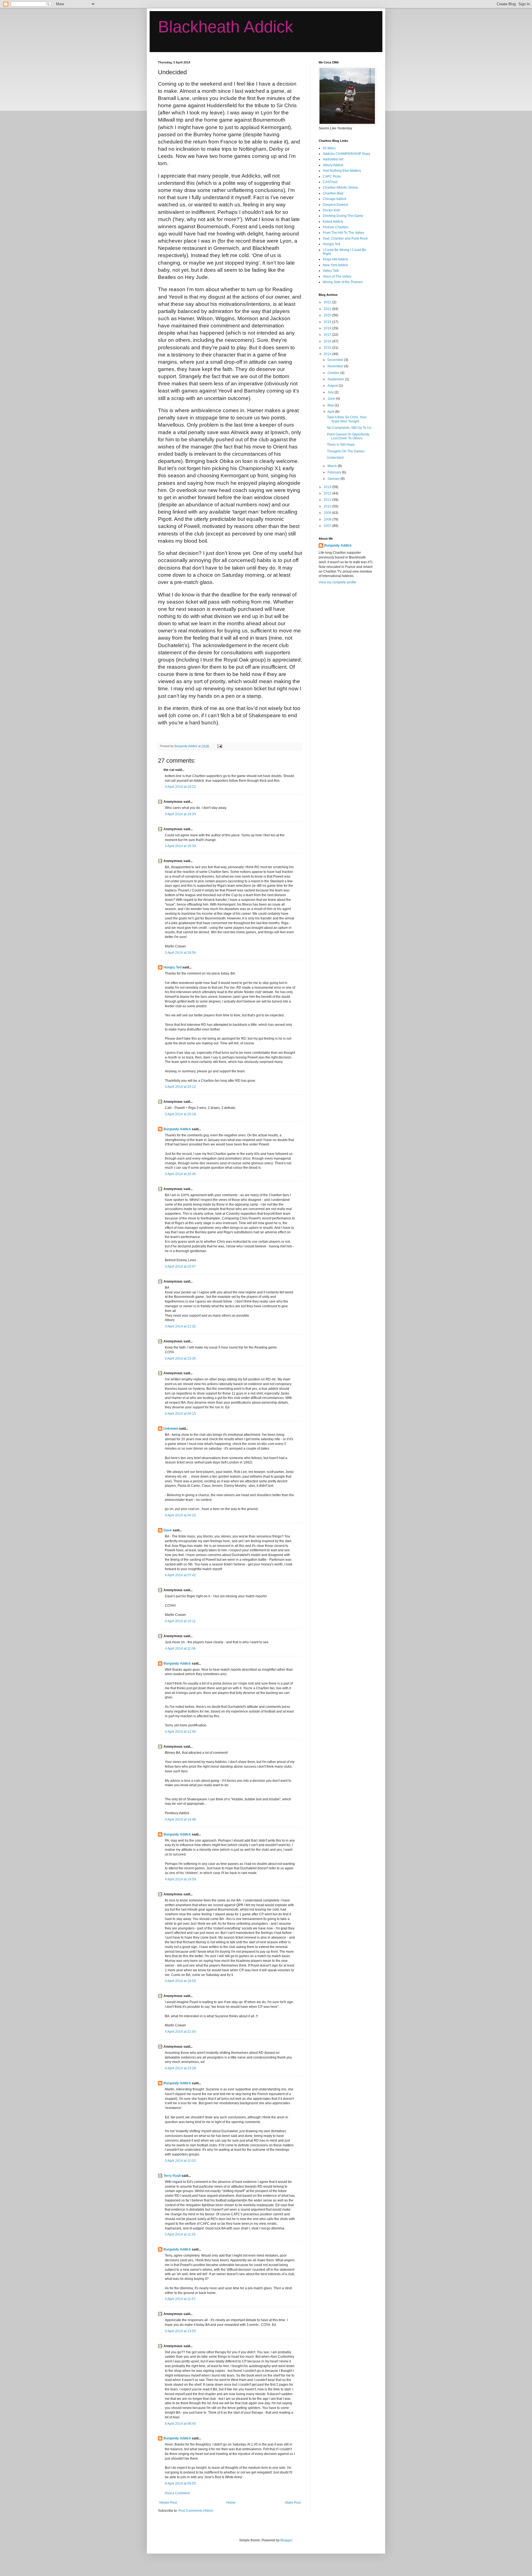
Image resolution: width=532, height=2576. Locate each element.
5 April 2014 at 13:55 (180, 2331)
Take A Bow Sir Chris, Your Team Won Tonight (347, 419)
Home (231, 2503)
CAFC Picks (332, 176)
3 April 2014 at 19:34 (180, 846)
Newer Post (168, 2503)
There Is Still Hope (341, 445)
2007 (328, 526)
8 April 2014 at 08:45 (180, 2424)
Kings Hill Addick (335, 259)
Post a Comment (177, 2493)
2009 (328, 513)
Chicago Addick (335, 199)
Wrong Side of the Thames (343, 282)
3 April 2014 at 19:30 (180, 814)
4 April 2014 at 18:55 (180, 1981)
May (331, 405)
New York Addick (335, 265)
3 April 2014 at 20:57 (180, 1267)
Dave (168, 1530)
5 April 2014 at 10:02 (180, 2161)
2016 (328, 341)
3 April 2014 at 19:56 (180, 953)
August (333, 386)
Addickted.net (333, 159)
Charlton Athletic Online (341, 188)
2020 (328, 315)
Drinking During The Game (343, 216)
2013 (328, 487)
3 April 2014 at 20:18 (180, 1114)
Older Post (293, 2503)
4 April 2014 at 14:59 (180, 1879)
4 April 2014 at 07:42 (180, 1575)
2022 (328, 302)
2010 (328, 506)
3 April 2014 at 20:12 (180, 1087)
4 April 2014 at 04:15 (180, 1515)
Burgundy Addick (177, 1129)
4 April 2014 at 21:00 (180, 2032)
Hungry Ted (172, 967)
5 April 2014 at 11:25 (180, 2234)
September (336, 379)
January (334, 479)
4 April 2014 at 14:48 (180, 1819)
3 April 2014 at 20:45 (180, 1174)
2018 (328, 328)
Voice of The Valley (337, 276)
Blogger (286, 2540)
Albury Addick (333, 165)
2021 (328, 309)
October (334, 373)
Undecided (335, 458)
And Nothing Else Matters (342, 171)
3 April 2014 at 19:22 (180, 787)
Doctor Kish (332, 210)
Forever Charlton (336, 227)
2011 (328, 500)
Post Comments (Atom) (196, 2511)
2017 (328, 335)
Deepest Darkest (335, 205)
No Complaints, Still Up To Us (349, 428)
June (332, 399)
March (333, 466)
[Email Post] (219, 746)
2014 (328, 354)
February (335, 472)
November (336, 366)
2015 (328, 348)
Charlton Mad (333, 193)
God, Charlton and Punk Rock (345, 239)
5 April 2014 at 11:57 (180, 2299)
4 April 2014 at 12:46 (180, 1732)
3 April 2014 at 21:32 (180, 1326)
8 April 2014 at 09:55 (180, 2483)
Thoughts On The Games (346, 451)
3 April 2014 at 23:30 (180, 1359)
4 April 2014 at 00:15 (180, 1414)
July (331, 392)
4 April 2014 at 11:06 (180, 1649)
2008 (328, 519)
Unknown (171, 1429)
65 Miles (329, 148)
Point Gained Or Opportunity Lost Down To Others (348, 436)
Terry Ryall (172, 2176)
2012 (328, 493)
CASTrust (330, 182)
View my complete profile (337, 582)
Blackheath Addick (226, 27)
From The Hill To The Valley (343, 233)
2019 (328, 322)
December (336, 360)
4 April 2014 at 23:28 (180, 2068)
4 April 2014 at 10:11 (180, 1621)
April (331, 412)
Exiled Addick (333, 222)
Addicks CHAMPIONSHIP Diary (346, 154)
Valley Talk (331, 271)
